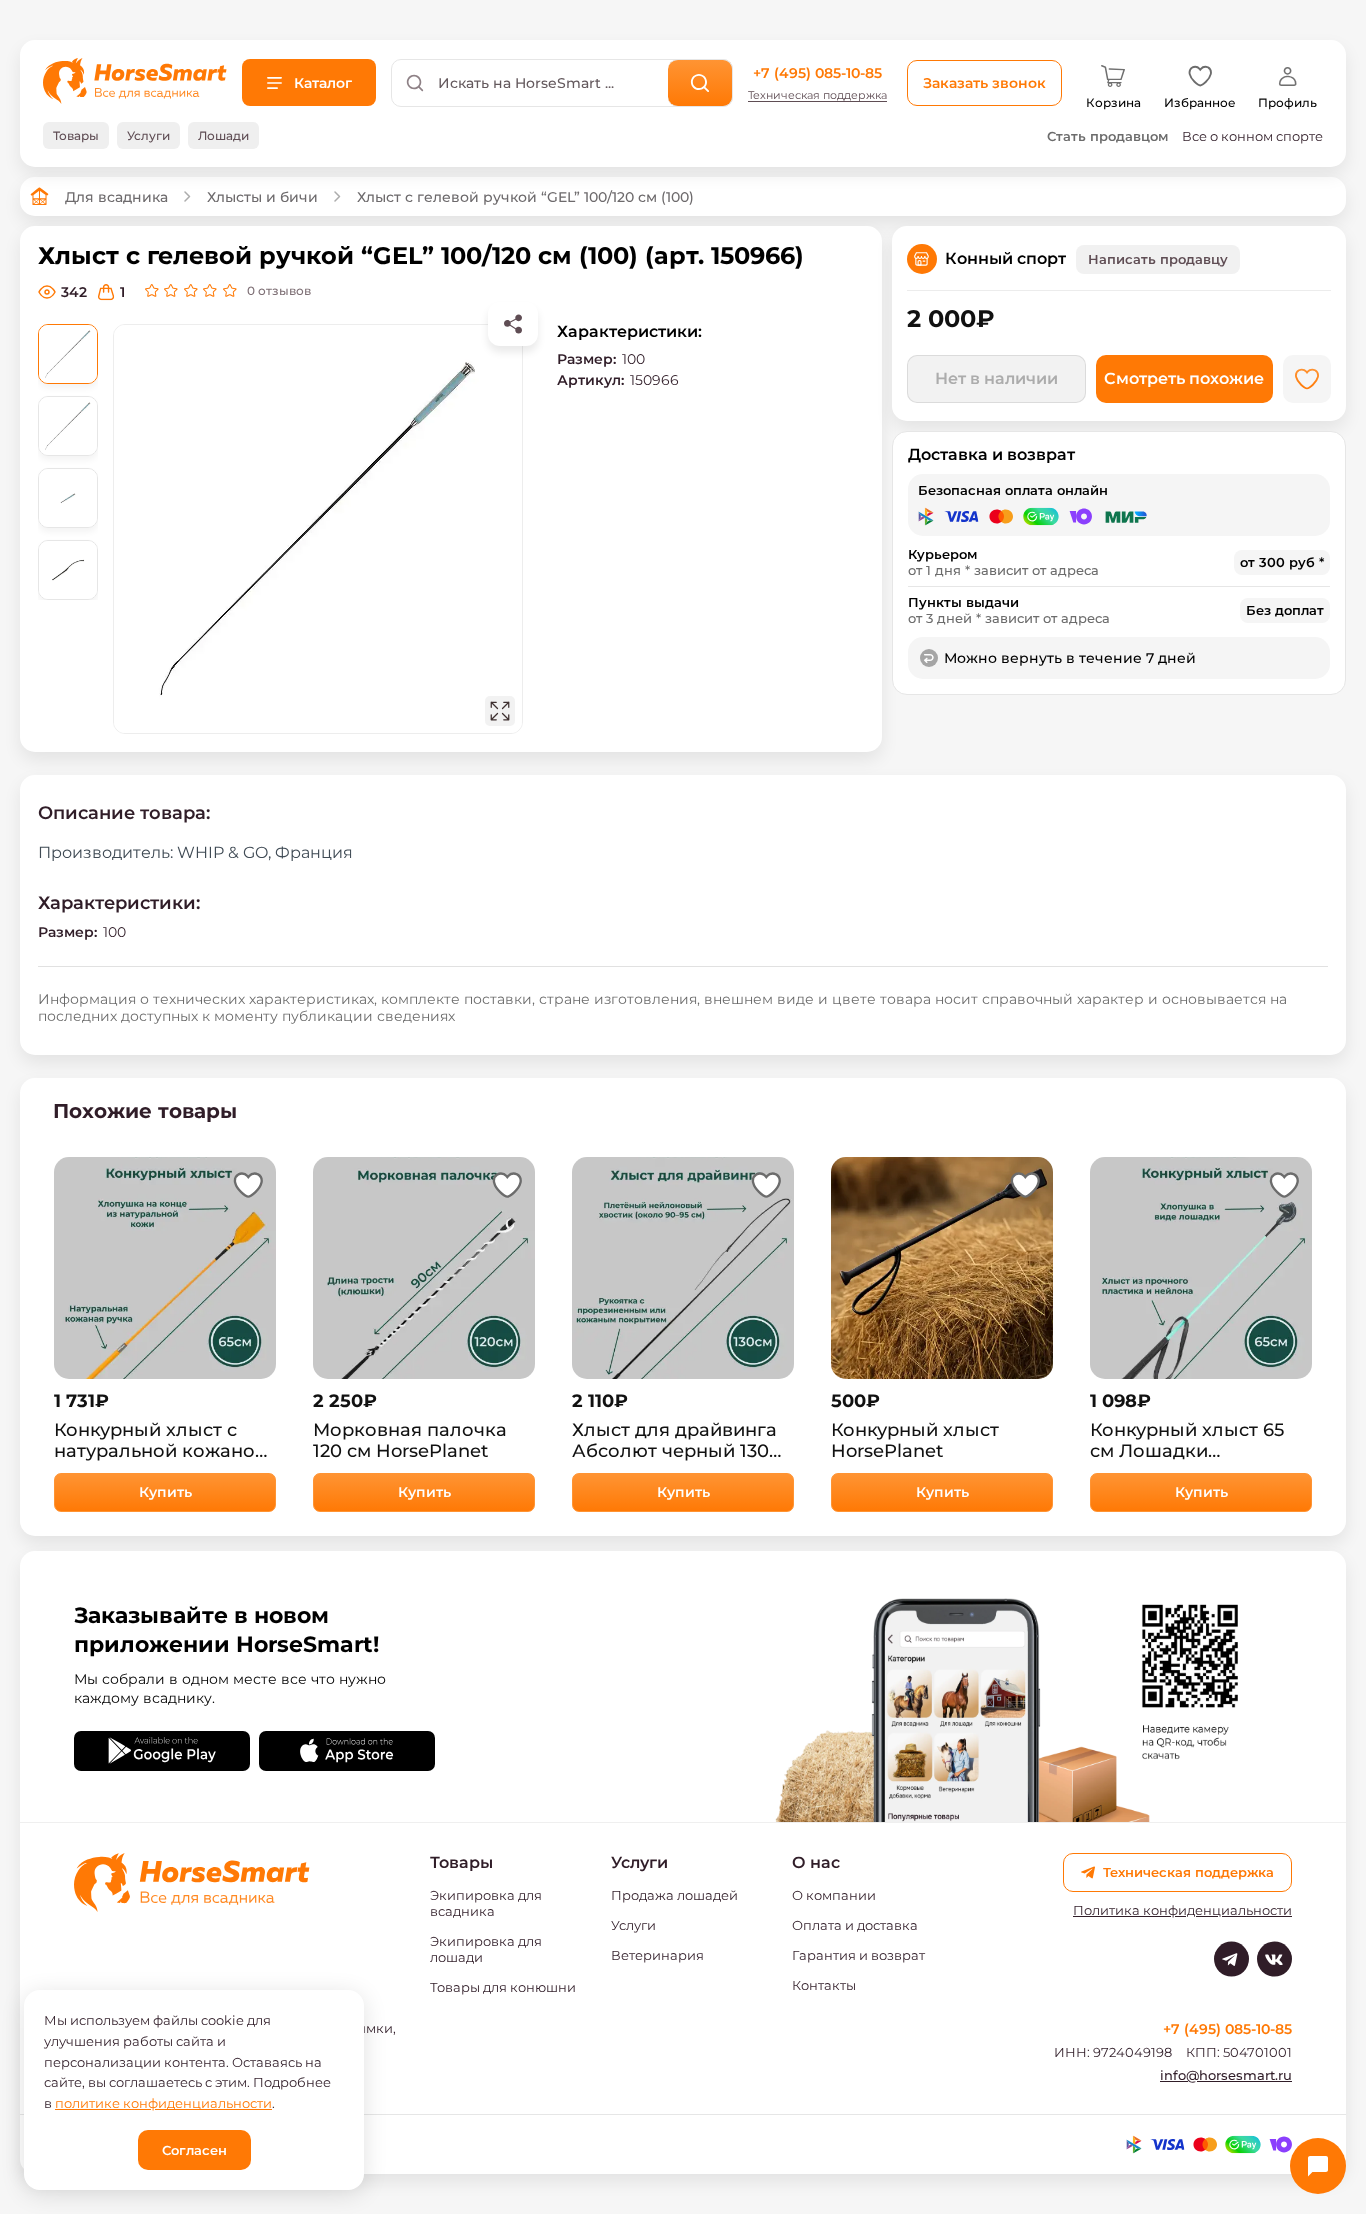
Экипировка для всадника (486, 1903)
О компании (834, 1895)
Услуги (633, 1925)
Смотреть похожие (1184, 378)
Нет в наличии (996, 378)
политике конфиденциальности (163, 2103)
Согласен (194, 2150)
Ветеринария (657, 1955)
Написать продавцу (1158, 259)
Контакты (824, 1985)
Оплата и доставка (855, 1925)
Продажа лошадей (674, 1895)
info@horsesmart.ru (1226, 2075)
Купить (165, 1492)
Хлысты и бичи (262, 197)
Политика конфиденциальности (1182, 1910)
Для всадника (116, 197)
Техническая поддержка (817, 95)
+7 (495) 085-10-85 (817, 73)
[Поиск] (700, 83)
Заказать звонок (984, 83)
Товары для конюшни (503, 1987)
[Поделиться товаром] (513, 324)
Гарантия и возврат (858, 1955)
